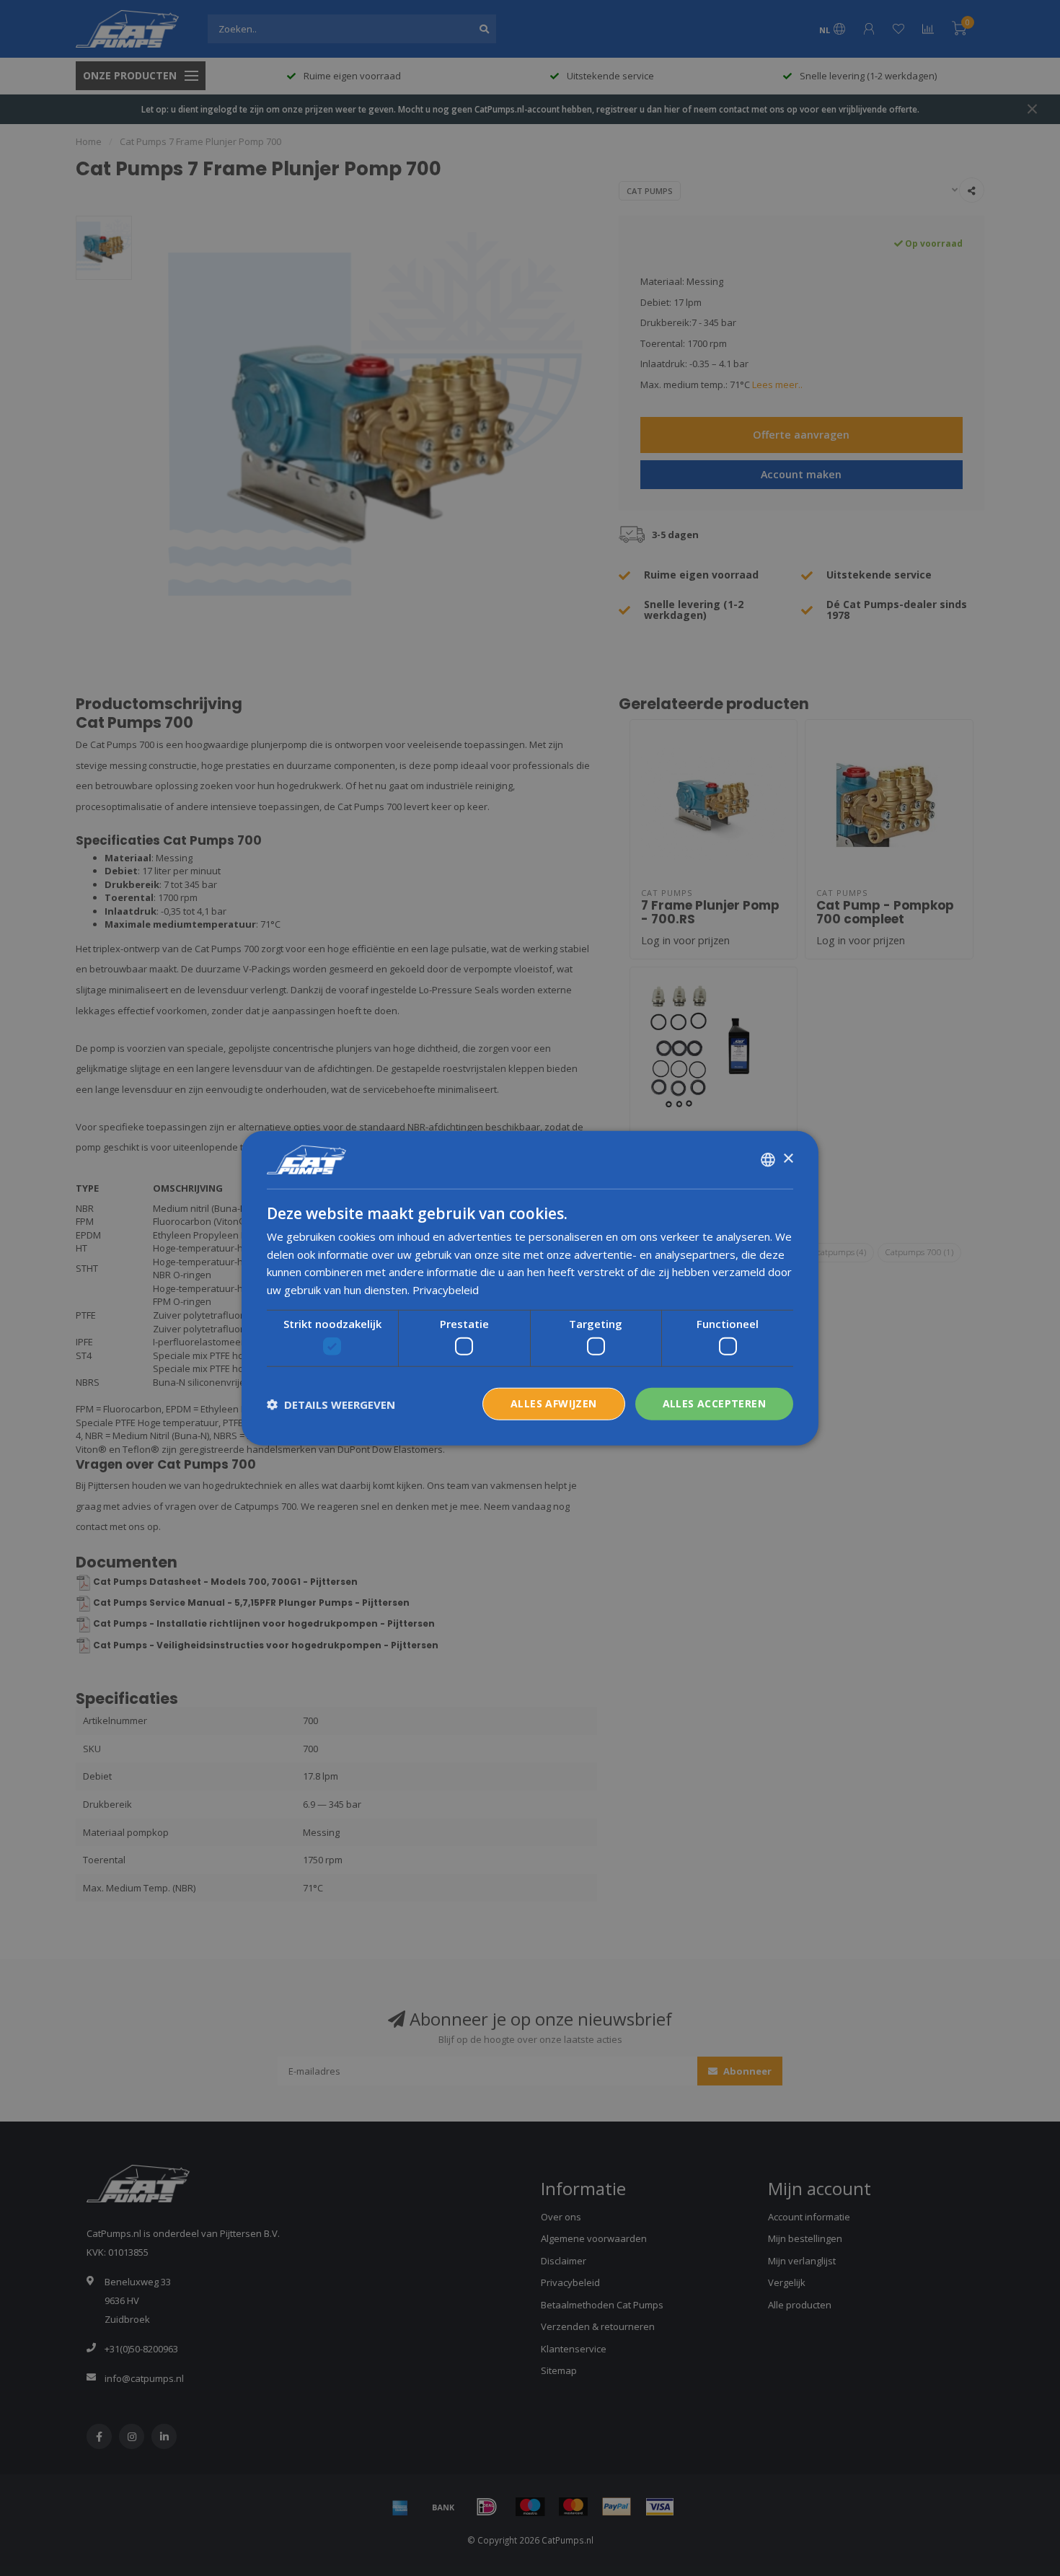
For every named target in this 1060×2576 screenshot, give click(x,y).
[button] (331, 1404)
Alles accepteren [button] (714, 1403)
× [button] (788, 1159)
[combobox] (768, 1159)
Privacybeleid (446, 1290)
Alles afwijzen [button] (554, 1403)
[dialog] (530, 1288)
